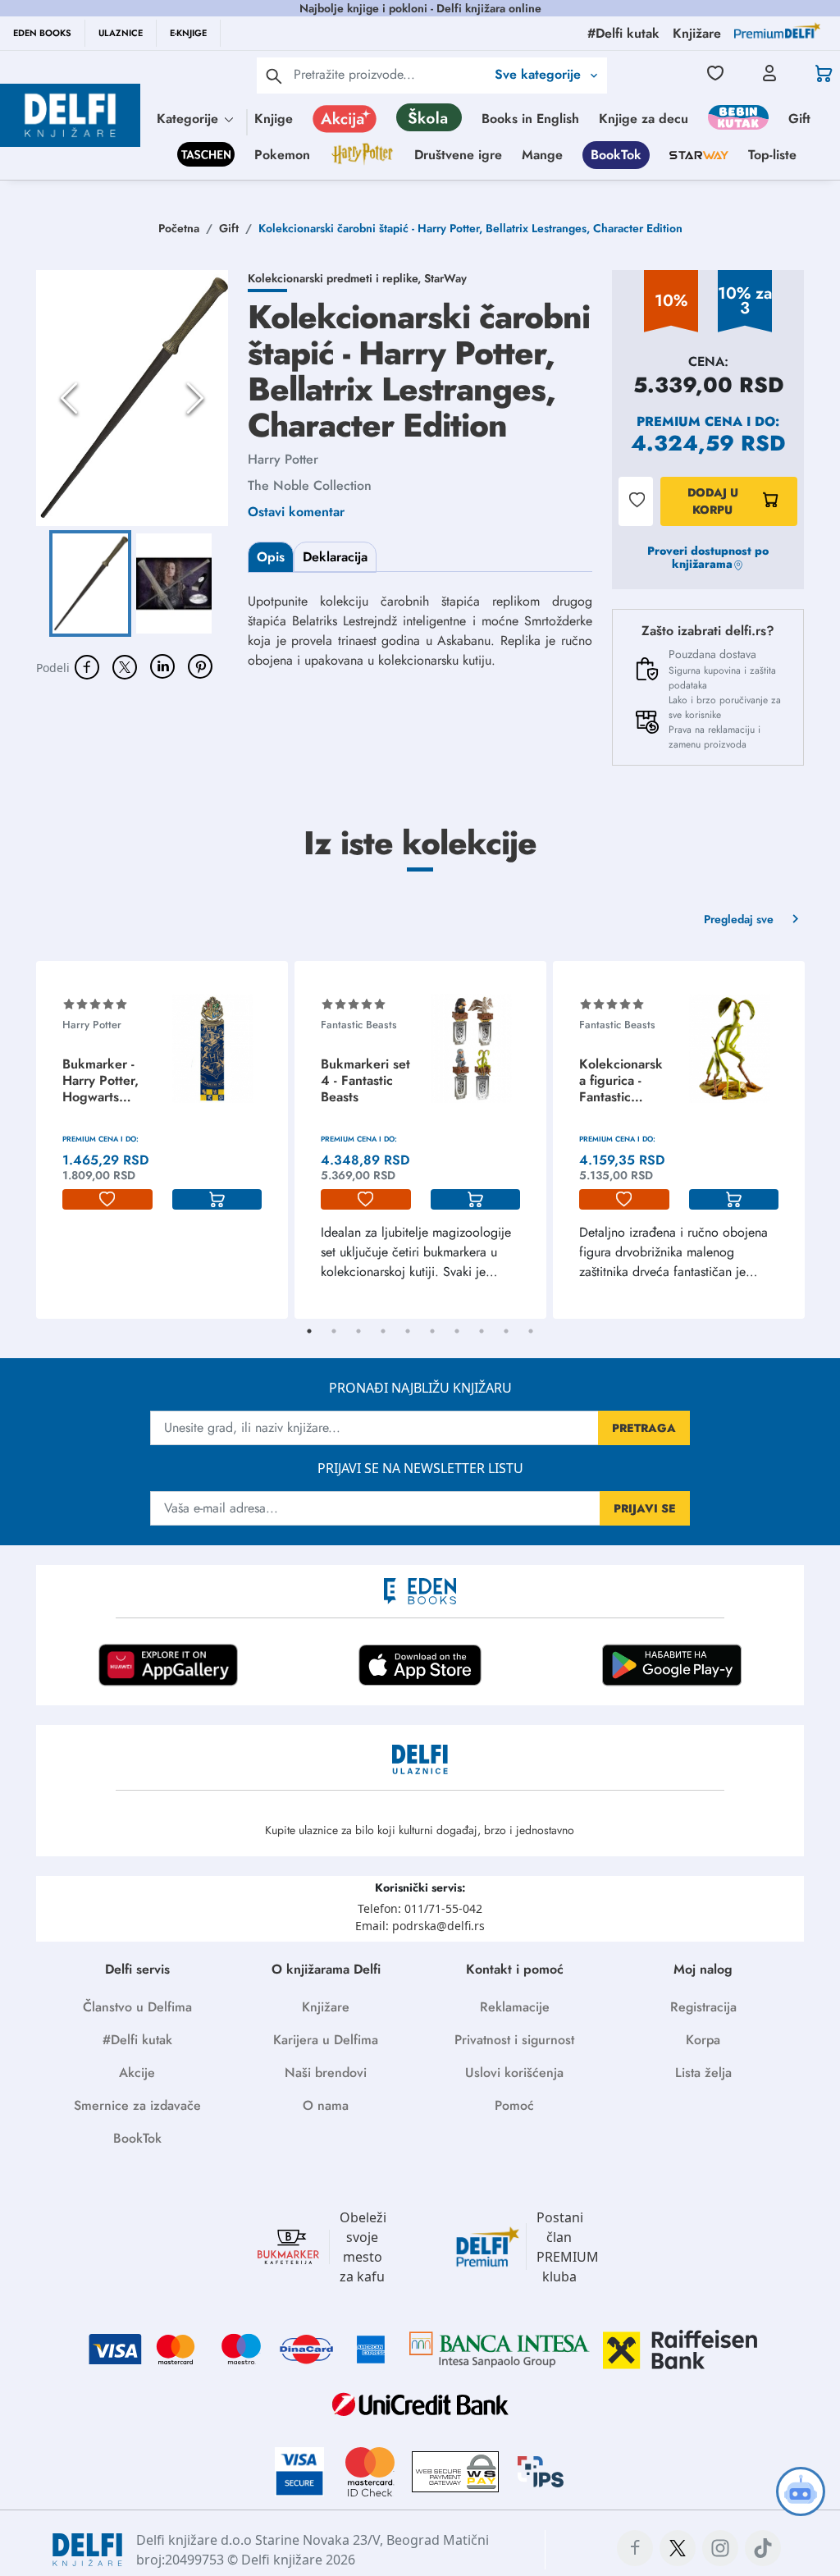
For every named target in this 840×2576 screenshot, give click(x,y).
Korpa (703, 2040)
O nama (326, 2105)
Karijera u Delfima (326, 2040)
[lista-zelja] (107, 1200)
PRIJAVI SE (645, 1508)
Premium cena (689, 421)
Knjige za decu (644, 119)
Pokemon (282, 155)
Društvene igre (458, 155)
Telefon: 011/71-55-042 (420, 1908)
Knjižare (326, 2007)
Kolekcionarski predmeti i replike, (336, 278)
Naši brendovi (326, 2073)
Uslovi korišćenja (514, 2073)
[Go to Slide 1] (90, 584)
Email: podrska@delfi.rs (420, 1926)
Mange (542, 155)
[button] (132, 398)
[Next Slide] (195, 398)
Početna (179, 228)
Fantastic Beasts (359, 1025)
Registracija (703, 2007)
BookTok (616, 155)
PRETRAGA (644, 1428)
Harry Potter (283, 459)
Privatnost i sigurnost (514, 2040)
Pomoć (514, 2105)
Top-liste (772, 155)
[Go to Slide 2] (174, 584)
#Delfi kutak (137, 2040)
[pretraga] (274, 75)
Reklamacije (515, 2007)
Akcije (137, 2073)
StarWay (445, 278)
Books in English (530, 119)
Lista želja (703, 2073)
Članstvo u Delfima (137, 2007)
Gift (799, 119)
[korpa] (217, 1200)
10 (531, 1331)
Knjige (274, 119)
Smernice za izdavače (137, 2105)
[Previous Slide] (69, 398)
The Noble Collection (310, 485)
